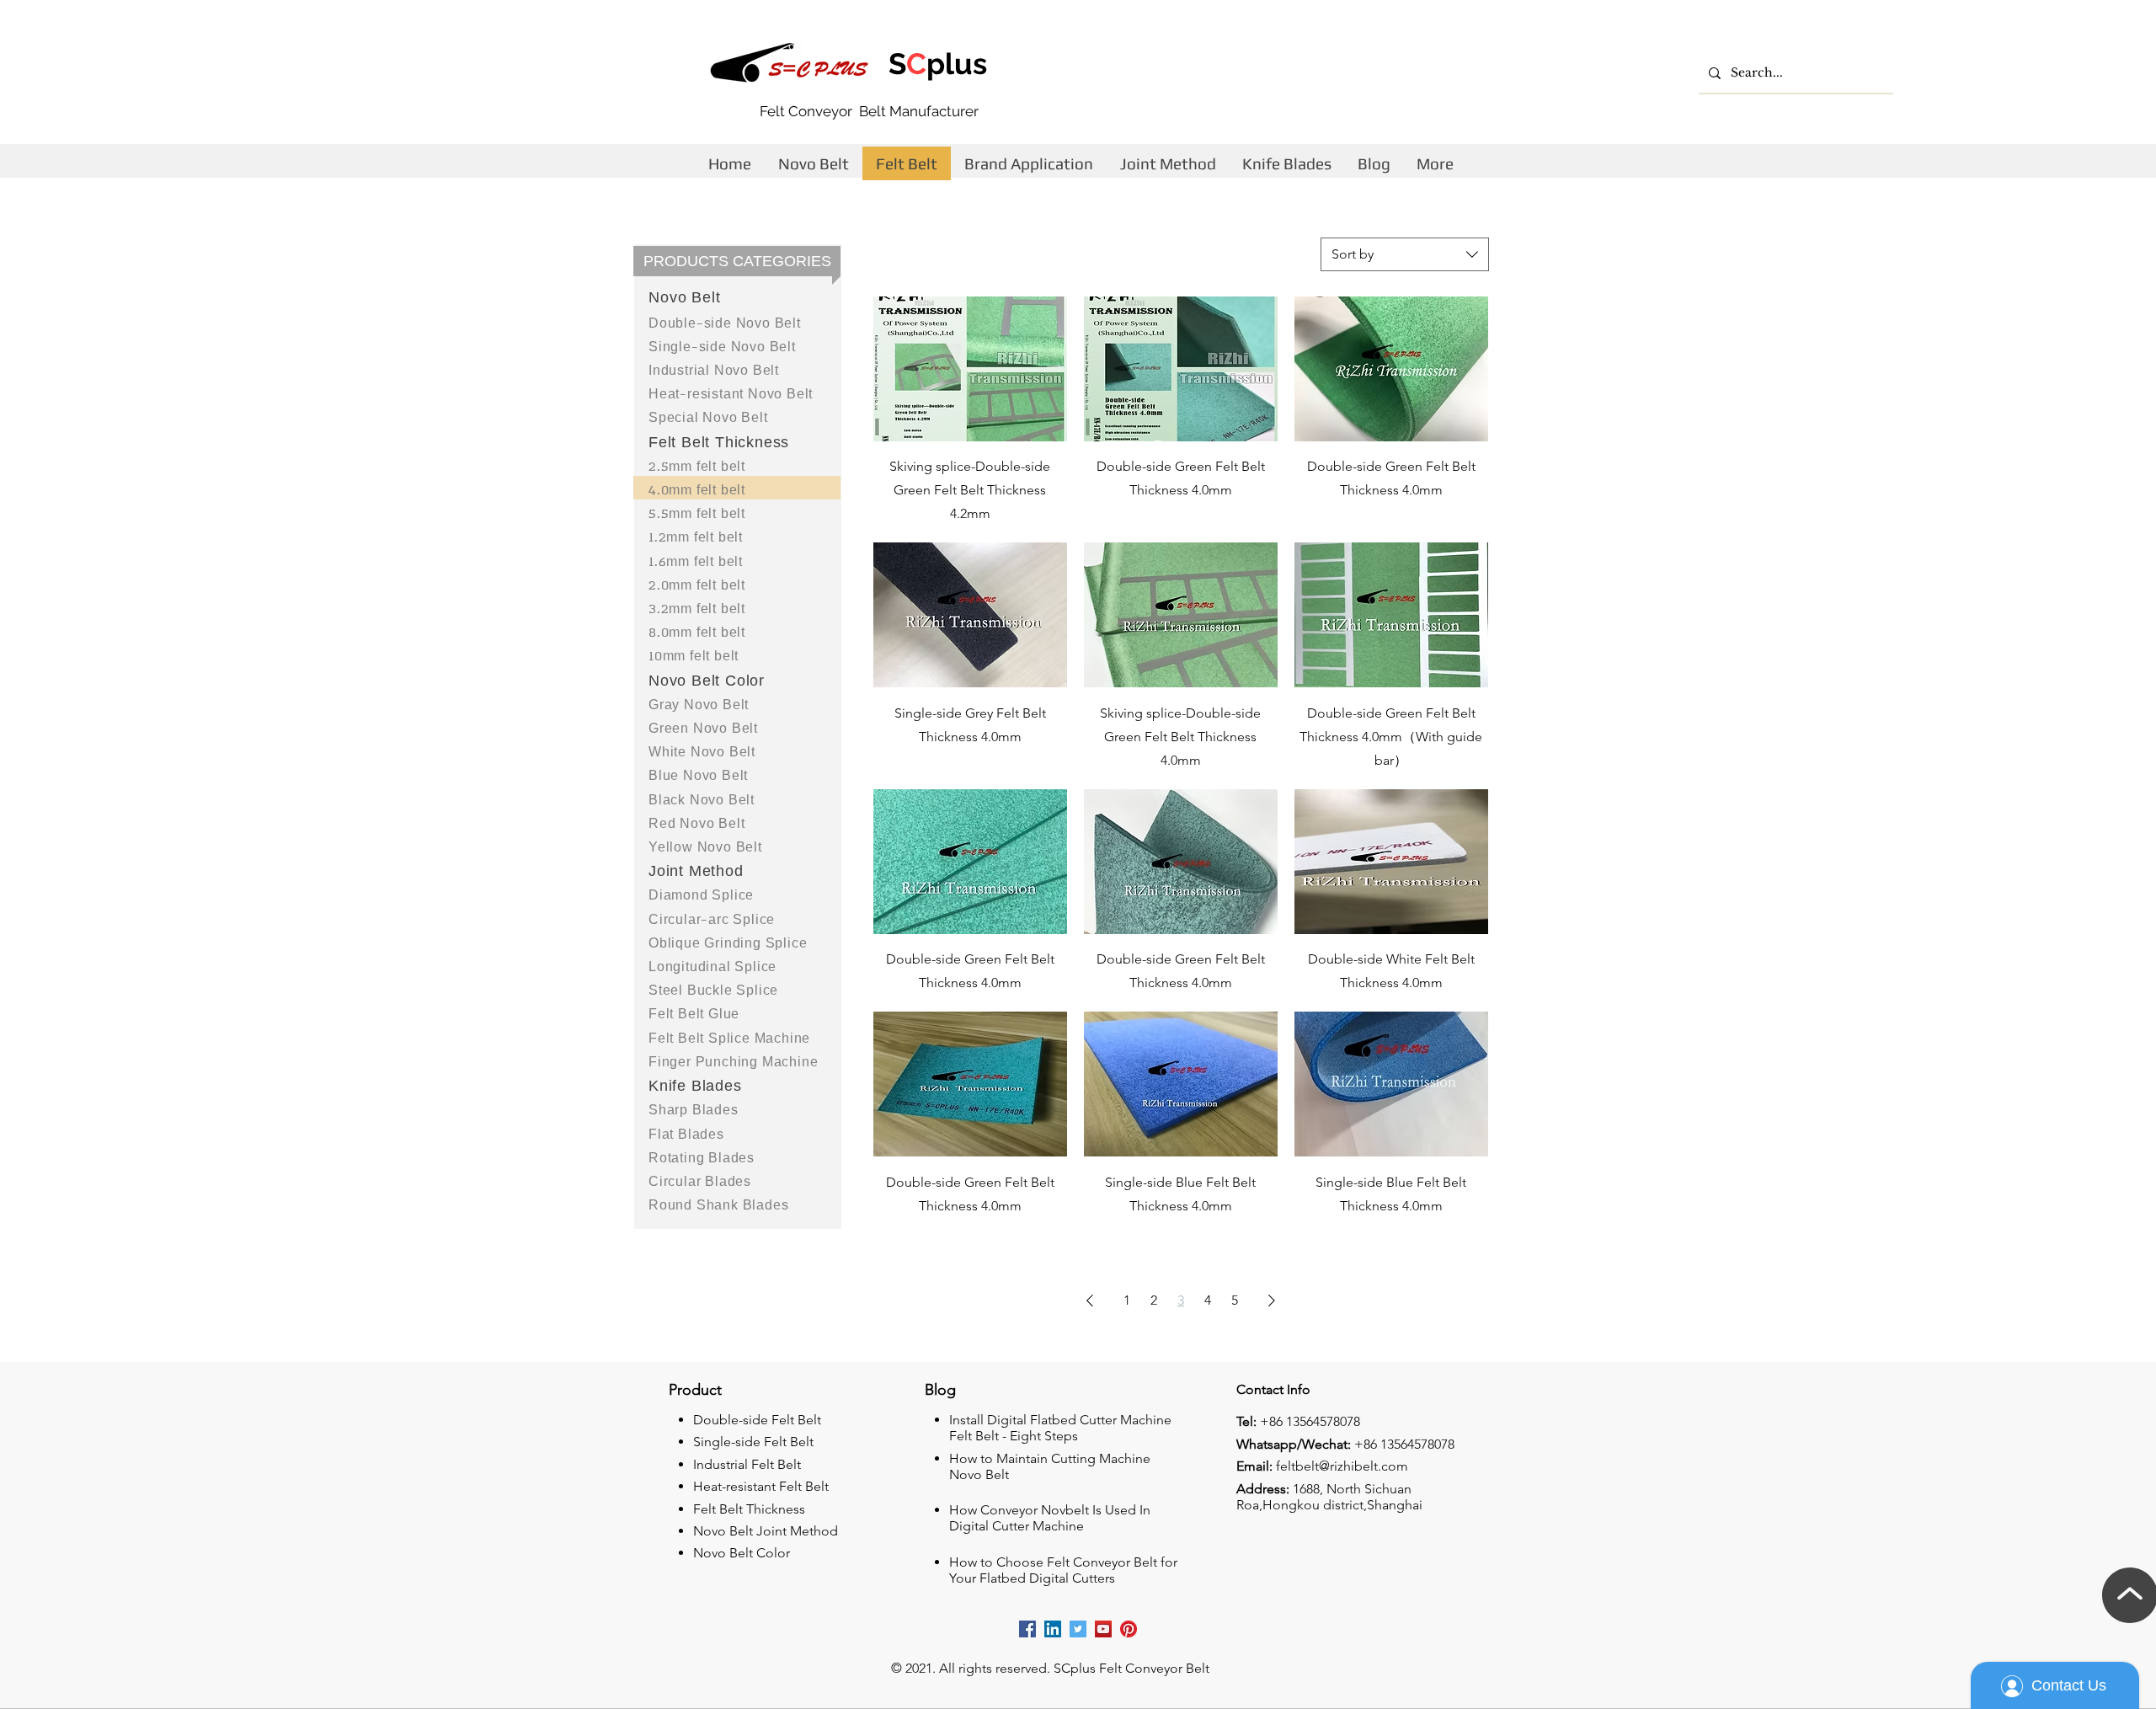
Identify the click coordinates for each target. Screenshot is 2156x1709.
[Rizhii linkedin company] (1053, 1629)
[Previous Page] (1090, 1300)
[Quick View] (970, 369)
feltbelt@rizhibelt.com (1342, 1466)
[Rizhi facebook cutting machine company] (1027, 1629)
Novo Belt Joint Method (766, 1531)
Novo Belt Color (742, 1553)
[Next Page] (1272, 1300)
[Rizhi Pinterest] (1129, 1629)
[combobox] (1405, 254)
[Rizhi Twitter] (1078, 1629)
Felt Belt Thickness (749, 1509)
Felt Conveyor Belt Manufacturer (869, 111)
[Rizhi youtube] (1103, 1629)
